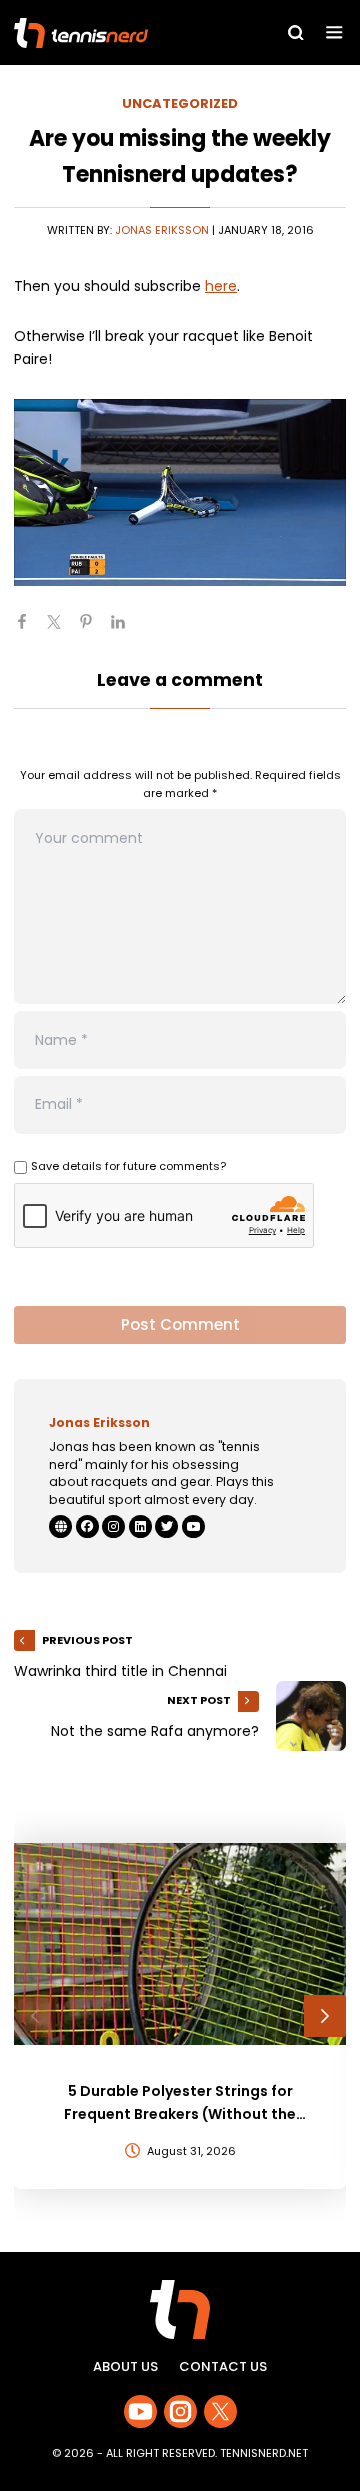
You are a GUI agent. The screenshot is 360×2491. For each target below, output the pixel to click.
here (221, 286)
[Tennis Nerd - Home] (118, 33)
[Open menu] (334, 32)
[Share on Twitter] (62, 630)
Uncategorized (180, 103)
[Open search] (296, 33)
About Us (125, 2366)
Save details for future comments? (128, 1166)
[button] (35, 2016)
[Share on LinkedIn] (126, 630)
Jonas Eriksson (162, 230)
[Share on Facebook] (30, 630)
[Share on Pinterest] (94, 630)
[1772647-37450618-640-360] (180, 492)
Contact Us (223, 2366)
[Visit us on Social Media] (140, 2411)
